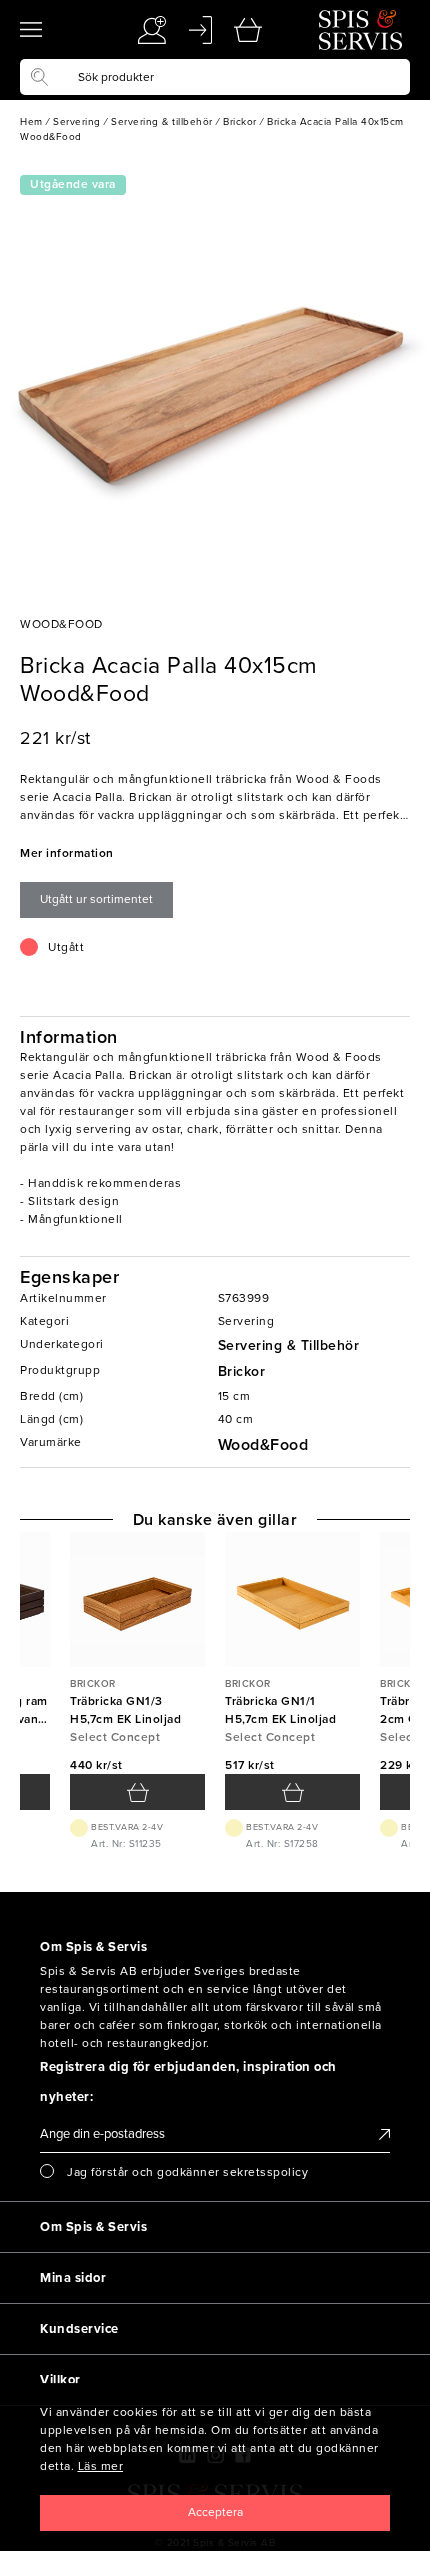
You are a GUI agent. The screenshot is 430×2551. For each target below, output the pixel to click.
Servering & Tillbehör (289, 1345)
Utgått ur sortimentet (96, 899)
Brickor (242, 1371)
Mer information (67, 853)
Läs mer (101, 2466)
